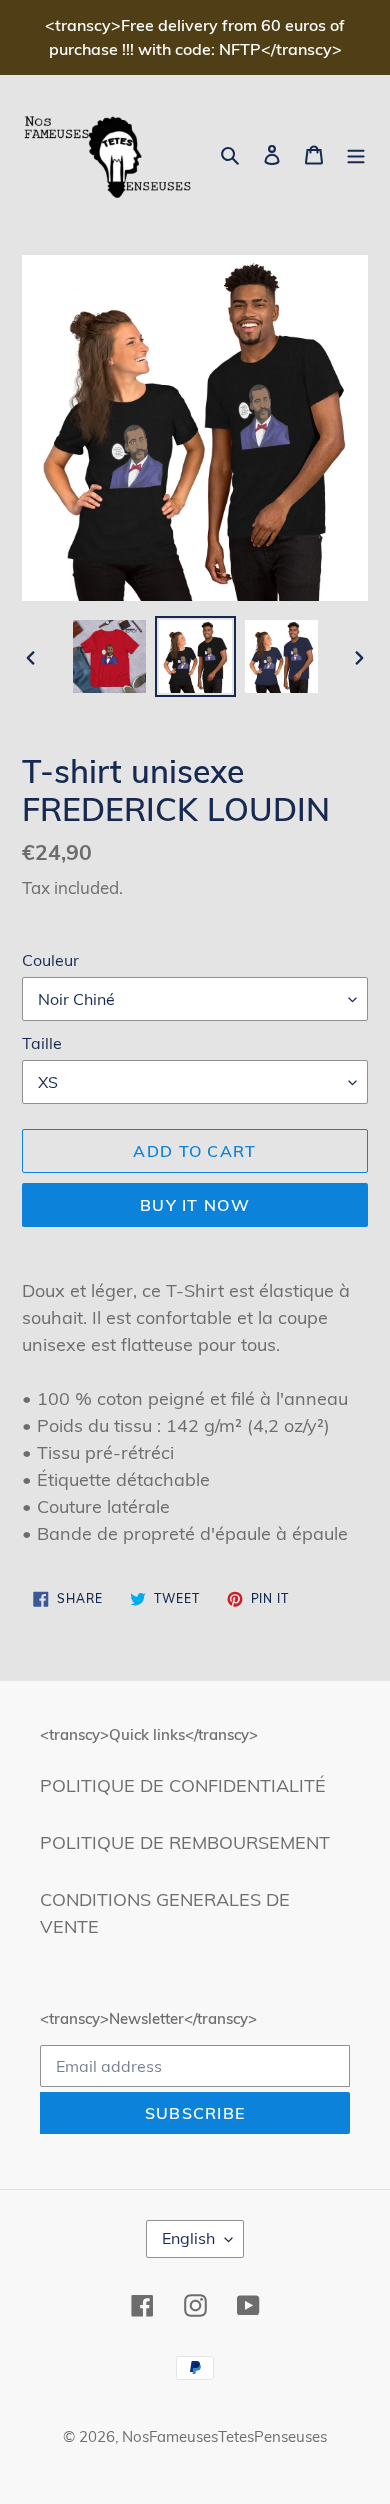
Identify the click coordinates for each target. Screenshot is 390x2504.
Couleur (50, 960)
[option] (110, 656)
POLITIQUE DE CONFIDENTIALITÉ (183, 1785)
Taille (42, 1043)
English (188, 2238)
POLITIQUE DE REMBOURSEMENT (185, 1842)
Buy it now (195, 1205)
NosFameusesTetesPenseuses (224, 2436)
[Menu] (356, 153)
